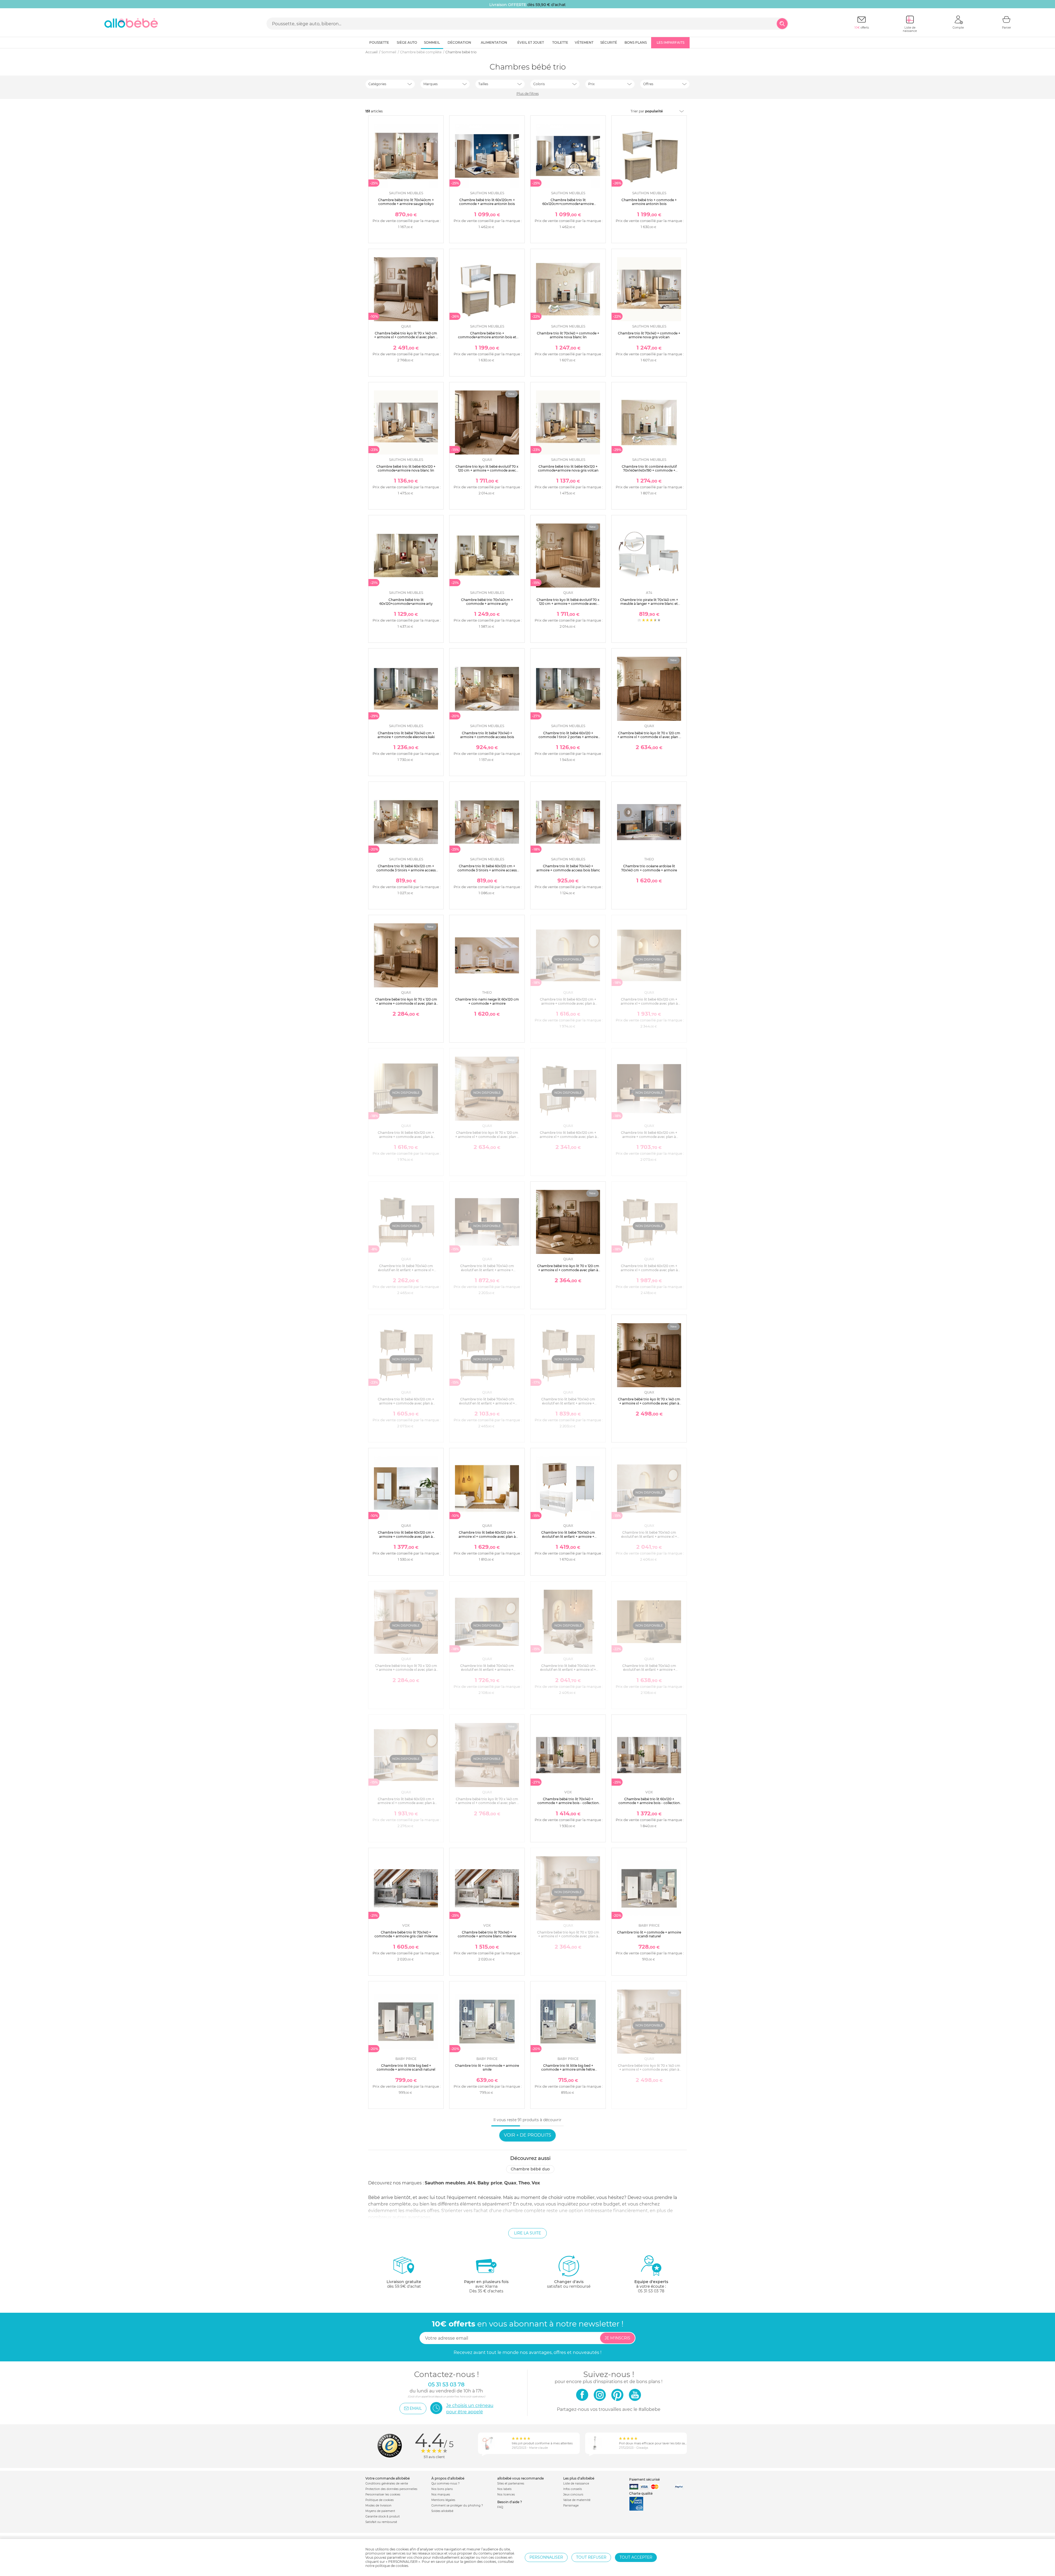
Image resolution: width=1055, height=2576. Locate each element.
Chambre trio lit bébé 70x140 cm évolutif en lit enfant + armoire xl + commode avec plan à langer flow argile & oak (568, 1672)
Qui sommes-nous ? (445, 2484)
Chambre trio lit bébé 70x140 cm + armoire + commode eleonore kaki (406, 735)
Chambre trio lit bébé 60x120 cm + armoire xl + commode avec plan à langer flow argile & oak (649, 1003)
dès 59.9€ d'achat (404, 2284)
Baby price (490, 2183)
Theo (524, 2183)
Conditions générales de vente (387, 2484)
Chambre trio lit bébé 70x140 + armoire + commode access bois (487, 735)
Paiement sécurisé (644, 2479)
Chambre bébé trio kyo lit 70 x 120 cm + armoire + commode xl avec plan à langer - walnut (406, 1003)
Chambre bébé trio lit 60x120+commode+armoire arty (406, 602)
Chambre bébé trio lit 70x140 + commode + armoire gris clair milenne (406, 1934)
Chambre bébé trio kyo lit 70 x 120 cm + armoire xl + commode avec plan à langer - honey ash (568, 1936)
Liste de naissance (576, 2484)
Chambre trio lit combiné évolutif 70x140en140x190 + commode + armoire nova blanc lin (649, 470)
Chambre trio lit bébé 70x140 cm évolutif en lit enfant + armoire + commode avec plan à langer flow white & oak (487, 1672)
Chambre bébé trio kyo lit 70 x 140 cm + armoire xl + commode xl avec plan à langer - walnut (406, 337)
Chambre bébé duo (530, 2169)
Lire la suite (527, 2233)
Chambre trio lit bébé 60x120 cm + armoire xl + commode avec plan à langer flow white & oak (406, 1803)
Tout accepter (636, 2557)
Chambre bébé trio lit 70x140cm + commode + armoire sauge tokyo (406, 202)
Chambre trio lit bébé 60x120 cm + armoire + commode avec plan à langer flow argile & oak (406, 1137)
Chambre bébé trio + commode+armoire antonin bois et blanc (487, 337)
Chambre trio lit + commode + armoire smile (487, 2067)
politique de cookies (392, 2566)
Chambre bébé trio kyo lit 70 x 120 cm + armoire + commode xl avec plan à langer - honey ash (406, 1670)
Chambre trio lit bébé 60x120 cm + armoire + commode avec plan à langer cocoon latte (649, 1137)
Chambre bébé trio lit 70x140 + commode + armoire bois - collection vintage (568, 1803)
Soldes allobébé (442, 2511)
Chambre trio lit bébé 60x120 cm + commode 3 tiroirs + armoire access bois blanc (487, 870)
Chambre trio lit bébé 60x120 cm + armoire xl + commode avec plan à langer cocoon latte (568, 1137)
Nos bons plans (442, 2489)
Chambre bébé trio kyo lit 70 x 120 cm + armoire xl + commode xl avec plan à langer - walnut (649, 737)
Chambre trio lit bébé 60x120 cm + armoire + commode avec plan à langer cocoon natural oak (406, 1403)
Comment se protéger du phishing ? (457, 2506)
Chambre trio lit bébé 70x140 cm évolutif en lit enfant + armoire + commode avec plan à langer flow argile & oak (649, 1672)
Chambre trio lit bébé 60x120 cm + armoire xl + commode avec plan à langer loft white (487, 1536)
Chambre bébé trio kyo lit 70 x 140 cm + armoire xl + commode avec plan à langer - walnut (649, 1403)
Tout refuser (591, 2557)
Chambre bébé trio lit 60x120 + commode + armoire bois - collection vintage (649, 1803)
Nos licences (506, 2495)
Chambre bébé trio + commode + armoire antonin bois (649, 202)
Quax (510, 2183)
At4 (471, 2183)
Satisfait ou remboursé (381, 2522)
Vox (536, 2183)
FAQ (500, 2507)
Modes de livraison (378, 2506)
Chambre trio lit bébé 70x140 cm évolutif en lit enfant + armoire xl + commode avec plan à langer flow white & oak (649, 1538)
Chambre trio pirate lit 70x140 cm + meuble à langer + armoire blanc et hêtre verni (649, 604)
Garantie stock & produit (383, 2517)
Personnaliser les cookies (383, 2495)
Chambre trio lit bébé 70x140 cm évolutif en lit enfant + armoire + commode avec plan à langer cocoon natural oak (568, 1405)
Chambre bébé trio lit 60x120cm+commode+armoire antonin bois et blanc (568, 204)
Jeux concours (573, 2495)
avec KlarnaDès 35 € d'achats (486, 2286)
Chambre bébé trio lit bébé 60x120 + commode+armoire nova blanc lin (406, 468)
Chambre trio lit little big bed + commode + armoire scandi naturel (406, 2067)
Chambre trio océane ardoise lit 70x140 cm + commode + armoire (649, 868)
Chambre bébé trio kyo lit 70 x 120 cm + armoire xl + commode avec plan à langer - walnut (568, 1270)
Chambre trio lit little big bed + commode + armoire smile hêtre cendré (568, 2070)
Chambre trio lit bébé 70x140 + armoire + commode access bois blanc (568, 868)
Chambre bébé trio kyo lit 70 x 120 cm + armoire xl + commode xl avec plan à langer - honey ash (487, 1137)
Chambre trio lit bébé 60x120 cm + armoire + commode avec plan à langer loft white (406, 1536)
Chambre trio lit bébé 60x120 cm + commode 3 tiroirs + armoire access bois (406, 870)
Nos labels (504, 2489)
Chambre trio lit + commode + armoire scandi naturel (649, 1934)
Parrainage (571, 2506)
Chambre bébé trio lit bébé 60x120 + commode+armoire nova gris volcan (568, 468)
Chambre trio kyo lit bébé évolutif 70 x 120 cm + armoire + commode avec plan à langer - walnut (487, 470)
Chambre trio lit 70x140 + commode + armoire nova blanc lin (568, 335)
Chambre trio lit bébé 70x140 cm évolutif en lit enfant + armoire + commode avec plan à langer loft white (568, 1538)
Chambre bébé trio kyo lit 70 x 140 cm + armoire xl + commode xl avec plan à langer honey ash (487, 1803)
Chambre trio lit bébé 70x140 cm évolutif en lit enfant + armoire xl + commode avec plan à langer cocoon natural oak (487, 1405)
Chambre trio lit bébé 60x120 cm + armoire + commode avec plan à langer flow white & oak (568, 1003)
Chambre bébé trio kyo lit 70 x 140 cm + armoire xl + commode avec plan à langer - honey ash (649, 2070)
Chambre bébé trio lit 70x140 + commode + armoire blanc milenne (487, 1934)
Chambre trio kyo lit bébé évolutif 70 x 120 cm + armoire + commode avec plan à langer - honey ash (568, 604)
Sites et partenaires (511, 2484)
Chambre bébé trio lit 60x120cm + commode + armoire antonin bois (487, 202)
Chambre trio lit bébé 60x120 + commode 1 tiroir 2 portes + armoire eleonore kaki (568, 737)
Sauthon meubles (445, 2183)
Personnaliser (546, 2557)
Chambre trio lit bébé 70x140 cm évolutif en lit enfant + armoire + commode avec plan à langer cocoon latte (487, 1272)
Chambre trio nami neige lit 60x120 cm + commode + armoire (487, 1001)
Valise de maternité (577, 2500)
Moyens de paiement (380, 2511)
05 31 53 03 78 (651, 2291)
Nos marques (441, 2495)
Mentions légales (443, 2500)
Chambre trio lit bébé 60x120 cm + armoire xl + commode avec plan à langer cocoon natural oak (649, 1270)
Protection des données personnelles (391, 2489)
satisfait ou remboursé (569, 2284)
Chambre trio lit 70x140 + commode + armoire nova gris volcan (649, 335)
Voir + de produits (527, 2135)
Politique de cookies (380, 2500)
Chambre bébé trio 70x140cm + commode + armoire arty (487, 602)
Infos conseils (573, 2489)
